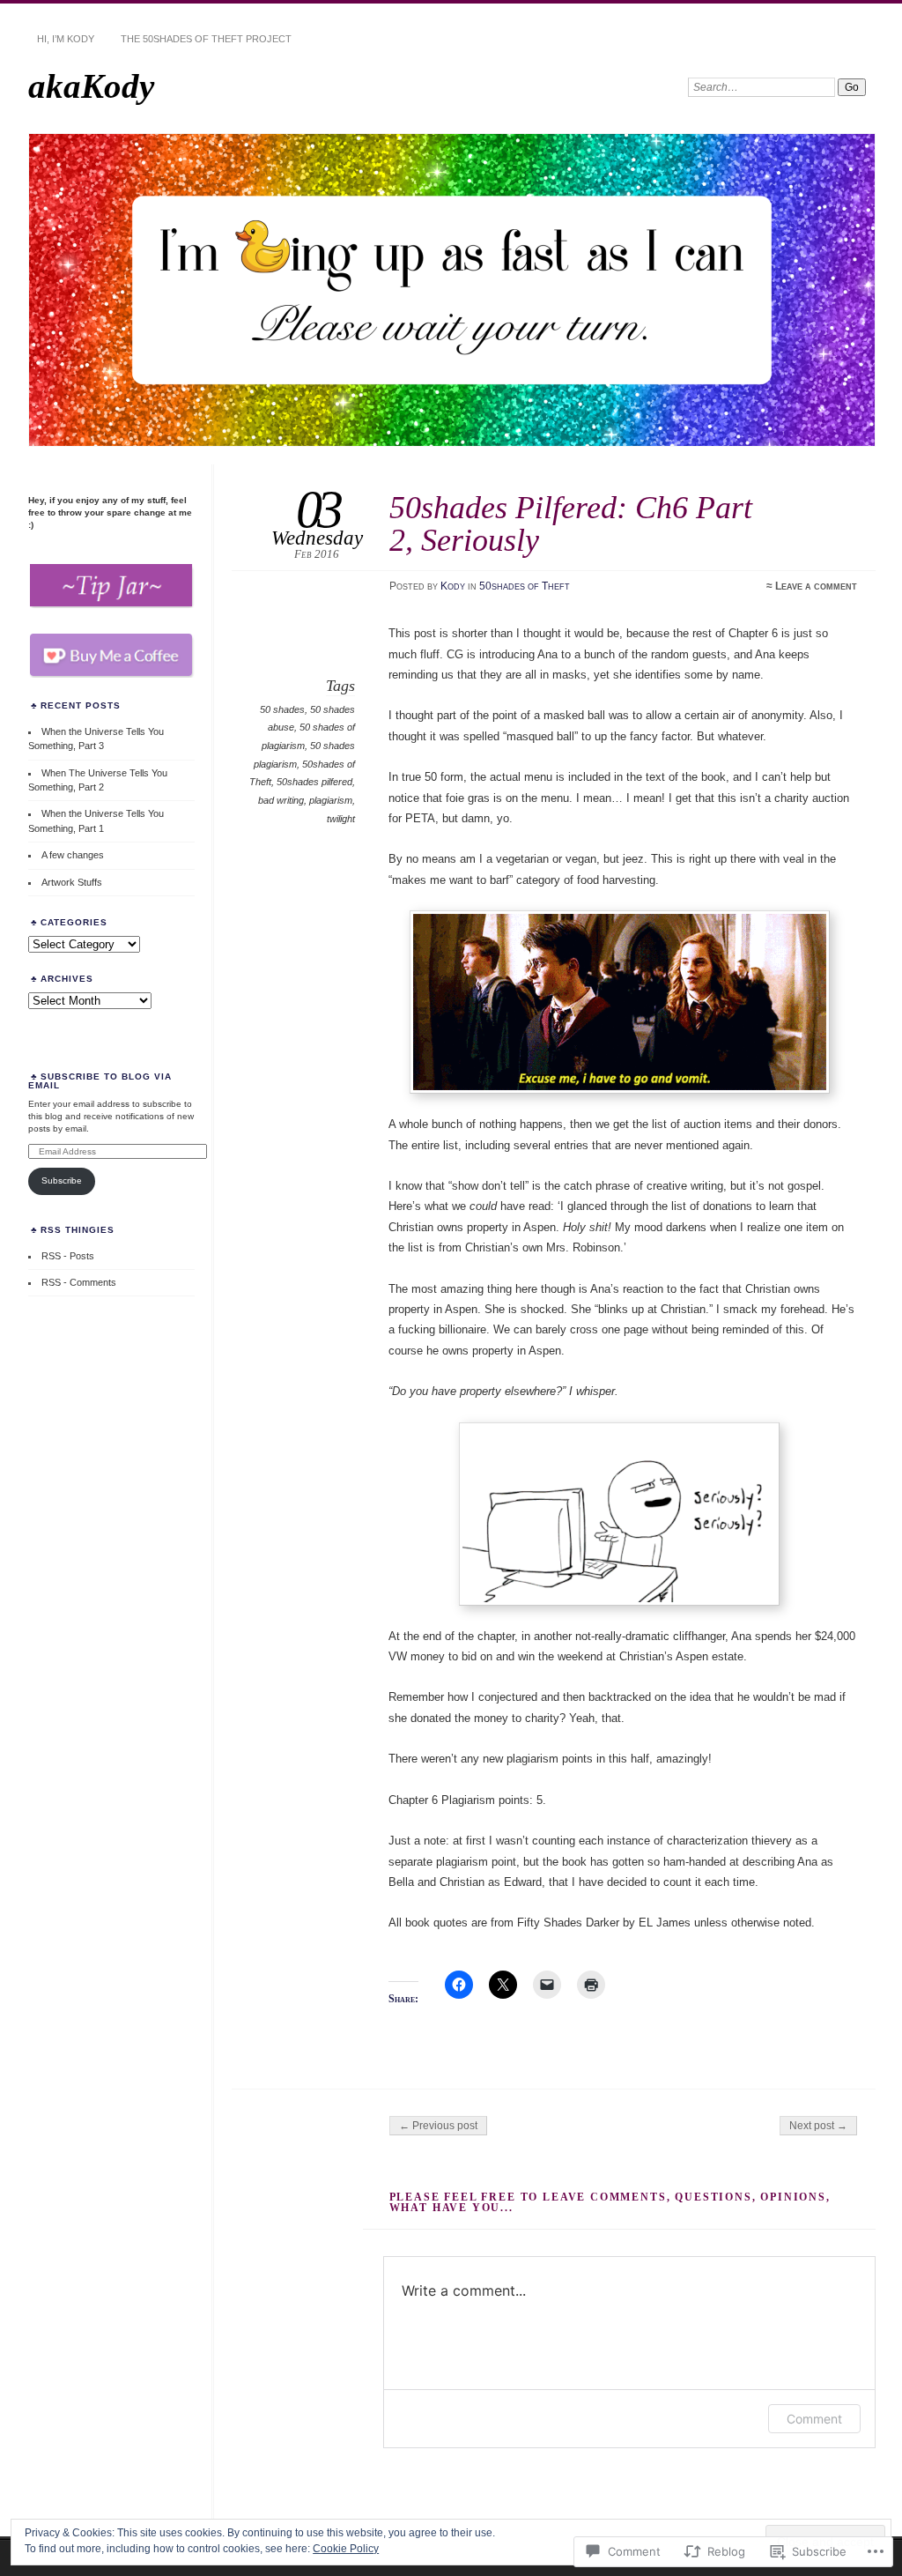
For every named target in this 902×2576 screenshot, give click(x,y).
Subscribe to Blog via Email (100, 1081)
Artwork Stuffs (72, 882)
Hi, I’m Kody (66, 39)
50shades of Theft (525, 586)
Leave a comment (816, 586)
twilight (341, 819)
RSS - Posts (68, 1256)
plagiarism (331, 800)
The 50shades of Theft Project (206, 39)
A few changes (73, 855)
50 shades (282, 709)
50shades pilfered (314, 782)
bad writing (281, 800)
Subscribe (62, 1180)
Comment (814, 2419)
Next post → (818, 2126)
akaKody (91, 86)
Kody (453, 586)
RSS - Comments (79, 1282)
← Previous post (438, 2126)
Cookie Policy (346, 2549)
